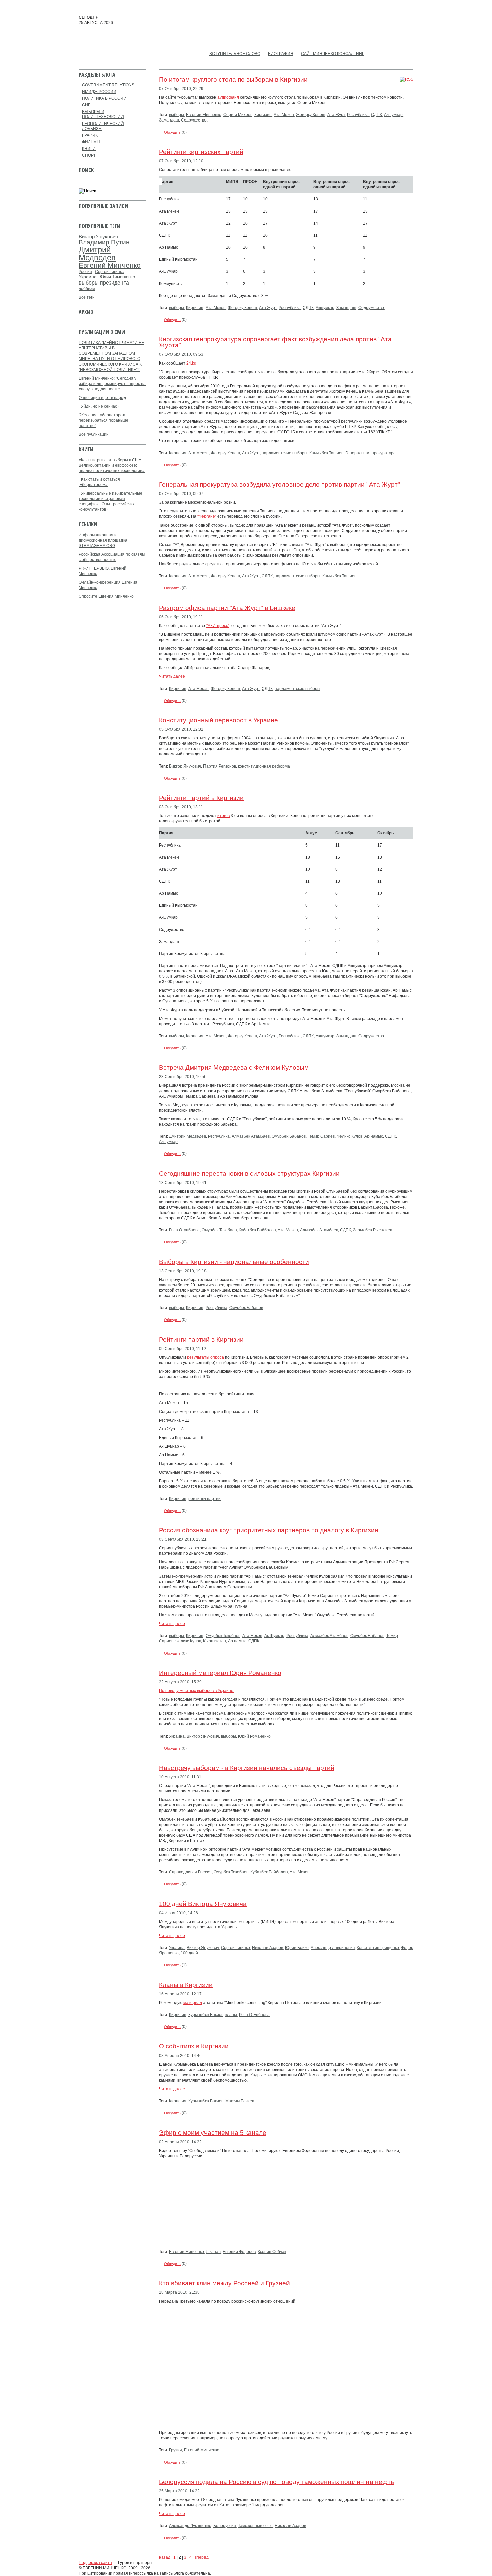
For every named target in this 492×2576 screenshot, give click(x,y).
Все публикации (94, 434)
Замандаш (169, 120)
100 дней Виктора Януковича (203, 1904)
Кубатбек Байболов (257, 1230)
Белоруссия (225, 2526)
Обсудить (172, 132)
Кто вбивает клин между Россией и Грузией (224, 2283)
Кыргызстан (215, 1641)
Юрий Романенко (254, 1736)
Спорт (89, 155)
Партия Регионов (220, 766)
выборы (177, 115)
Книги (89, 149)
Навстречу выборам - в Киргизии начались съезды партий (247, 1768)
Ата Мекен (284, 115)
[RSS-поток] (406, 79)
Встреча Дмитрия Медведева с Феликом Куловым (234, 1068)
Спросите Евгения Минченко (106, 596)
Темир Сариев (321, 1136)
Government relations (108, 85)
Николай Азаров (268, 1948)
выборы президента (104, 283)
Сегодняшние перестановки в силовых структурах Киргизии (249, 1173)
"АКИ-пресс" (218, 626)
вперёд (202, 2557)
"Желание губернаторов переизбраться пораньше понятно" (103, 420)
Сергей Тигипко (235, 1948)
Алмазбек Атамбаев (251, 1136)
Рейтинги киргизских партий (201, 152)
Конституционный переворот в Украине (219, 720)
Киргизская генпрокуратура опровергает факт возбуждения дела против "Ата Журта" (275, 342)
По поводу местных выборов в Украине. (197, 1691)
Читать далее (172, 676)
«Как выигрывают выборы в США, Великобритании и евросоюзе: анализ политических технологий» (112, 465)
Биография (281, 54)
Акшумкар (393, 115)
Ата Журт (336, 115)
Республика (358, 115)
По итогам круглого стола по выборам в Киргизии (233, 79)
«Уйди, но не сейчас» (99, 406)
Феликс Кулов (350, 1136)
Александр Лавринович (333, 1948)
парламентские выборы (284, 453)
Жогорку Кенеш (311, 115)
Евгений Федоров (239, 2252)
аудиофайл (228, 97)
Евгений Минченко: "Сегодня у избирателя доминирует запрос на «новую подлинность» (112, 384)
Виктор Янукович (185, 766)
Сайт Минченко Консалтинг (333, 54)
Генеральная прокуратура (371, 453)
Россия (85, 272)
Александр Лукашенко (190, 2526)
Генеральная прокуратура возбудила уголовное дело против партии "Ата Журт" (279, 485)
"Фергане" (207, 516)
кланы (231, 2015)
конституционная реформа (264, 766)
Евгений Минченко (204, 115)
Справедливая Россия (190, 1872)
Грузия (176, 2450)
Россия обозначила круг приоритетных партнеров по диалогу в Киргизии (269, 1530)
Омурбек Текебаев (219, 1230)
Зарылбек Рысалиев (373, 1230)
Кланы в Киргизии (186, 1985)
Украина (177, 1736)
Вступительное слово (235, 54)
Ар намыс (374, 1136)
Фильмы (91, 142)
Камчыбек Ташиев (326, 453)
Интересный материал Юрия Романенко (220, 1673)
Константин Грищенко (378, 1948)
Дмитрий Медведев (187, 1136)
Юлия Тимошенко (117, 277)
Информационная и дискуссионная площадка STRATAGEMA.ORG (103, 540)
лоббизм (87, 289)
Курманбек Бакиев (206, 2015)
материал (193, 2003)
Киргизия (263, 115)
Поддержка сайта (95, 2563)
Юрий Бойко (297, 1948)
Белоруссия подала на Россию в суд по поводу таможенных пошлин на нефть (276, 2482)
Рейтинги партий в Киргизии (201, 798)
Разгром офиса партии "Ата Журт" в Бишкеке (227, 608)
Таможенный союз (255, 2526)
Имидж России (99, 92)
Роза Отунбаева (184, 1230)
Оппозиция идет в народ (102, 398)
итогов (223, 816)
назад (165, 2557)
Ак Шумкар (274, 1636)
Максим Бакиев (240, 2101)
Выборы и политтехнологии (103, 114)
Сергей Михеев (238, 115)
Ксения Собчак (272, 2252)
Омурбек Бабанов (289, 1136)
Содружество (194, 120)
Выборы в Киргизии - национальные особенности (234, 1262)
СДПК (376, 115)
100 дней (189, 1953)
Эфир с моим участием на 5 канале (213, 2133)
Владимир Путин (104, 242)
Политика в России (104, 98)
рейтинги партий (204, 1499)
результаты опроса (206, 1357)
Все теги (87, 297)
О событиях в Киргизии (194, 2046)
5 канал (213, 2252)
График (90, 135)
